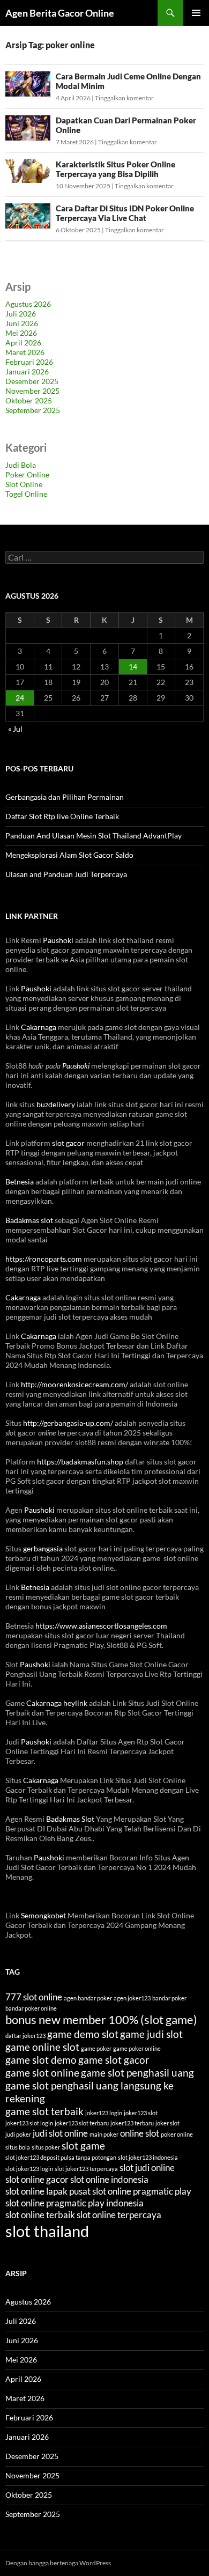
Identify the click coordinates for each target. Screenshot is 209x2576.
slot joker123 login (29, 2169)
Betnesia (20, 1182)
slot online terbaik (40, 2215)
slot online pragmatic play (142, 2191)
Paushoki (58, 940)
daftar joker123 (25, 2036)
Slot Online (24, 484)
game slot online (42, 2073)
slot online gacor (37, 2179)
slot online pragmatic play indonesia (74, 2203)
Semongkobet (43, 1915)
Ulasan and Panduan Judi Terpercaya (66, 874)
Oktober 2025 (29, 400)
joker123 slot (141, 2113)
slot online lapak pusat (48, 2191)
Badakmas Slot (70, 1819)
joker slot (167, 2123)
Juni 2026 (22, 323)
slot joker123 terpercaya (86, 2169)
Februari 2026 (29, 362)
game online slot (42, 2047)
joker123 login (104, 2113)
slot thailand (47, 2231)
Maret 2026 (25, 352)
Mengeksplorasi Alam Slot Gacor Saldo (69, 855)
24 (20, 698)
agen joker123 (132, 1998)
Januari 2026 (27, 371)
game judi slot (151, 2034)
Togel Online (26, 494)
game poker (96, 2048)
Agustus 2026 (28, 304)
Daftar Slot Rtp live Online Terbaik (62, 816)
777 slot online (34, 1997)
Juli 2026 (21, 314)
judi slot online (60, 2133)
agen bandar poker (88, 1998)
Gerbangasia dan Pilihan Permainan (65, 797)
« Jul (15, 729)
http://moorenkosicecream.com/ (74, 1384)
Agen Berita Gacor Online (60, 13)
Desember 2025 (32, 381)
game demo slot (83, 2034)
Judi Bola (21, 465)
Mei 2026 (21, 333)
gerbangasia (43, 1548)
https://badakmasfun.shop (80, 1462)
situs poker (46, 2147)
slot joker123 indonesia (148, 2157)
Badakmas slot (29, 1220)
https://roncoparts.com (44, 1259)
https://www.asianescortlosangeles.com (101, 1626)
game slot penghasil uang (137, 2073)
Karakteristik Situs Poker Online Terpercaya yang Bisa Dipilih (115, 169)
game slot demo (41, 2060)
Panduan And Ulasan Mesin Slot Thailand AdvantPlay (94, 836)
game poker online (137, 2048)
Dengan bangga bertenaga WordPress (58, 2563)
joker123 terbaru (132, 2123)
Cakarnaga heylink (57, 1703)
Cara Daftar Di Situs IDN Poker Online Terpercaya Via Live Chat (125, 213)
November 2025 (32, 391)
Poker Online (27, 474)
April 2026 (23, 343)
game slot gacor (114, 2060)
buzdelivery (56, 1104)
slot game (83, 2146)
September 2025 (33, 410)
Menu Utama (196, 13)
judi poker (18, 2134)
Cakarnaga (39, 1027)
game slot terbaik (44, 2111)
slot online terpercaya (119, 2215)
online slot (140, 2133)
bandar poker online (31, 2008)
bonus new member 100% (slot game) (101, 2020)
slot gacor (68, 1143)
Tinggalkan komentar (124, 98)
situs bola (18, 2147)
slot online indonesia (109, 2179)
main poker (104, 2134)
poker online (177, 2134)
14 (133, 667)
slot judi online (147, 2167)
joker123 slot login (29, 2123)
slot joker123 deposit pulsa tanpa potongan (61, 2157)
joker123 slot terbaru (82, 2123)
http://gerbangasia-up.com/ (68, 1423)
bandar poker (169, 1998)
